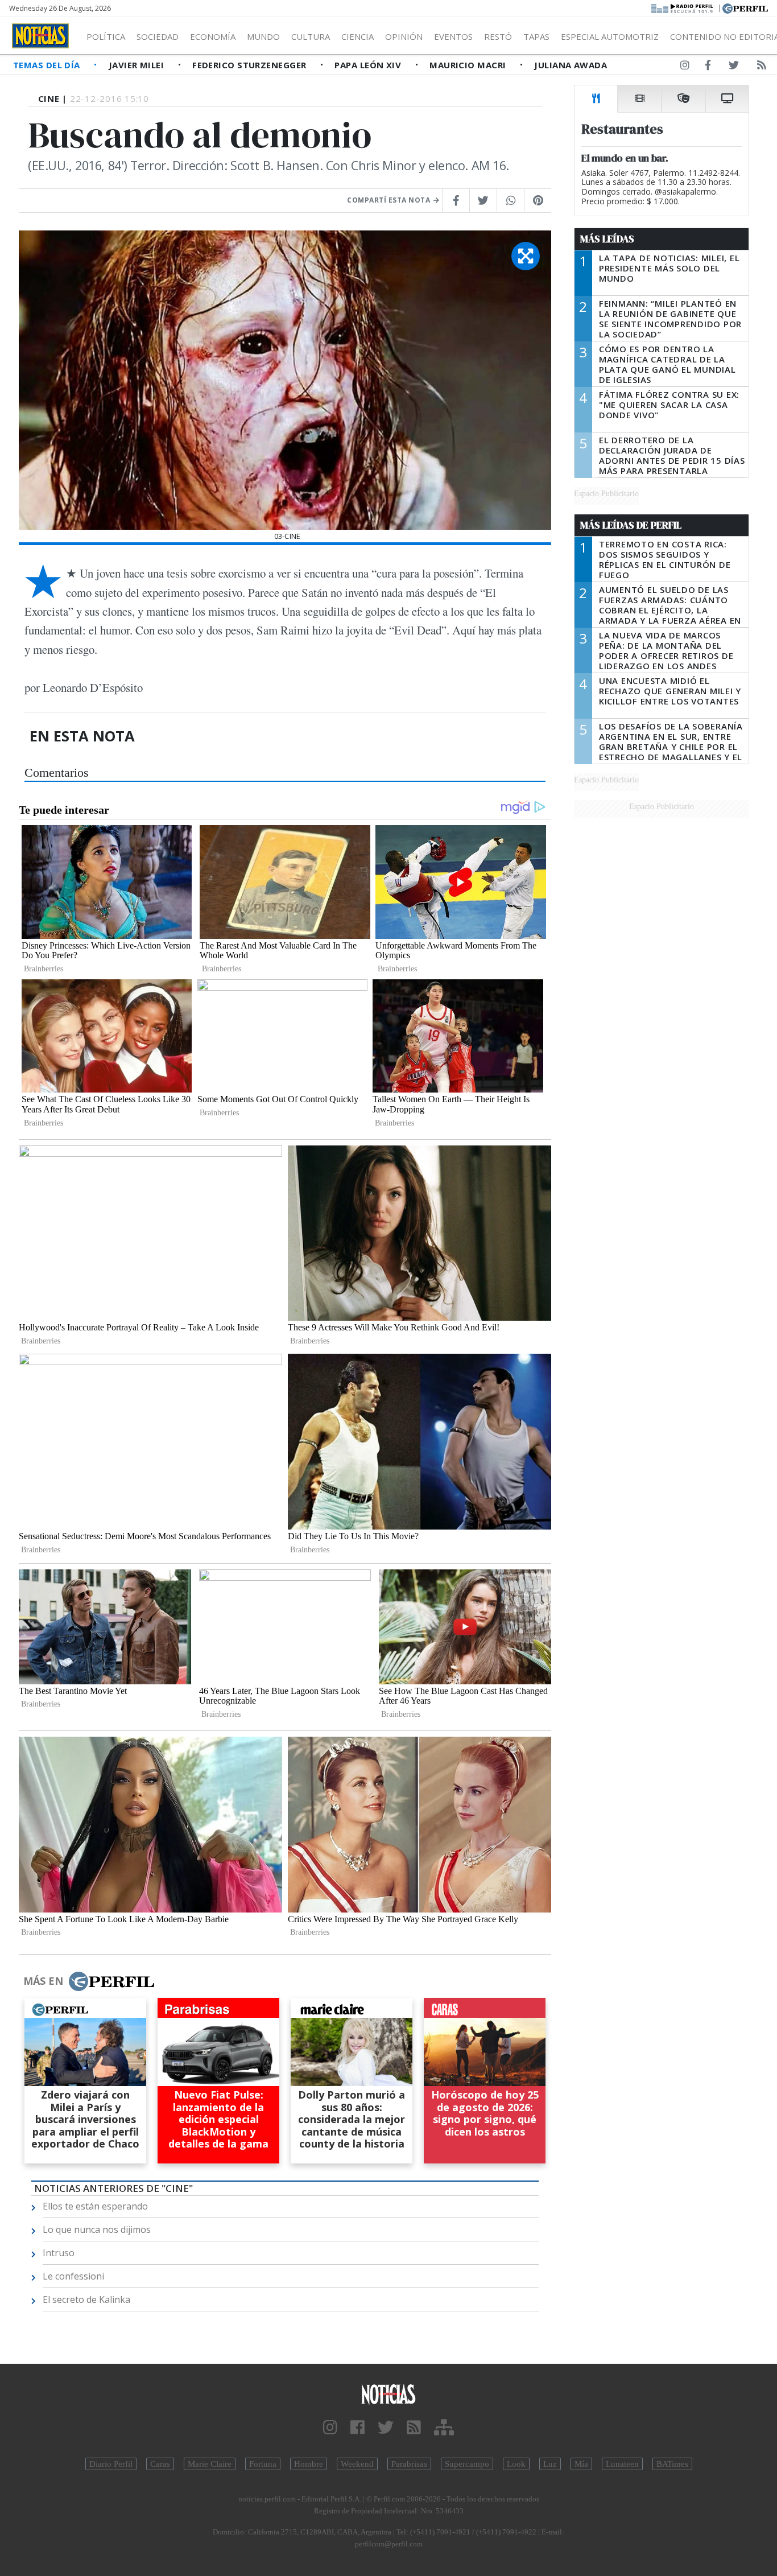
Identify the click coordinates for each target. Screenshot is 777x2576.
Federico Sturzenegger (251, 65)
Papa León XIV (369, 65)
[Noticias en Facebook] (708, 67)
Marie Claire (210, 2464)
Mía (581, 2464)
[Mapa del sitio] (444, 2428)
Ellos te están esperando (95, 2206)
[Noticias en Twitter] (734, 67)
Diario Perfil (111, 2464)
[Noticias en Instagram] (685, 67)
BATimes (672, 2464)
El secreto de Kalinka (86, 2299)
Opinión (404, 36)
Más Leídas (607, 239)
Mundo (263, 36)
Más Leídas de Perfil (631, 525)
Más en (43, 1981)
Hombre (309, 2464)
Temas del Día (48, 65)
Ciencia (357, 36)
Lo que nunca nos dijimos (97, 2229)
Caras (160, 2464)
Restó (498, 36)
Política (106, 36)
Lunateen (622, 2464)
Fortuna (263, 2464)
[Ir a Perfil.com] (745, 7)
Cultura (311, 36)
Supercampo (467, 2464)
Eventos (453, 36)
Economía (213, 36)
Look (516, 2464)
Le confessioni (73, 2276)
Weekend (357, 2464)
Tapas (536, 36)
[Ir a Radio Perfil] (683, 7)
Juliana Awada (571, 65)
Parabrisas (409, 2464)
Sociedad (158, 36)
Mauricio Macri (469, 65)
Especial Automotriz (610, 36)
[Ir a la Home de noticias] (389, 2394)
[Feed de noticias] (762, 67)
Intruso (59, 2253)
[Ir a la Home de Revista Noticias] (40, 36)
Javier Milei (138, 65)
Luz (550, 2464)
